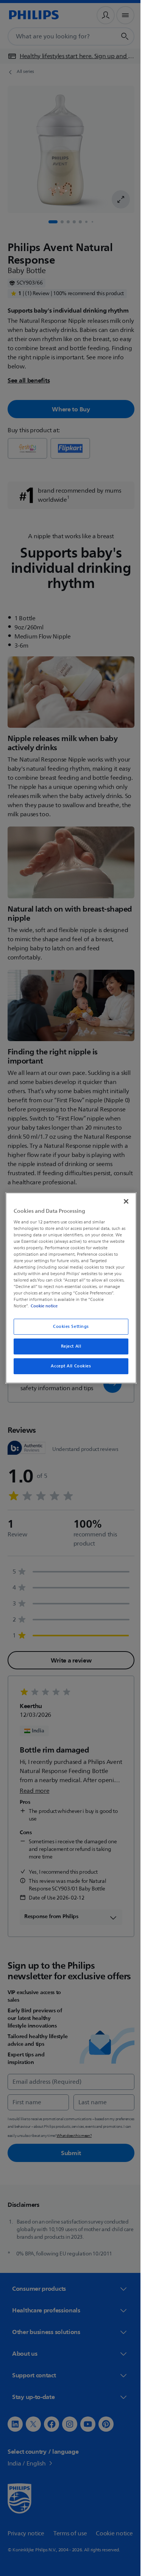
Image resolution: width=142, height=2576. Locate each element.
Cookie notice (42, 1306)
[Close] (122, 1201)
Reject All (68, 1346)
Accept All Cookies (68, 1366)
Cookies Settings (68, 1327)
